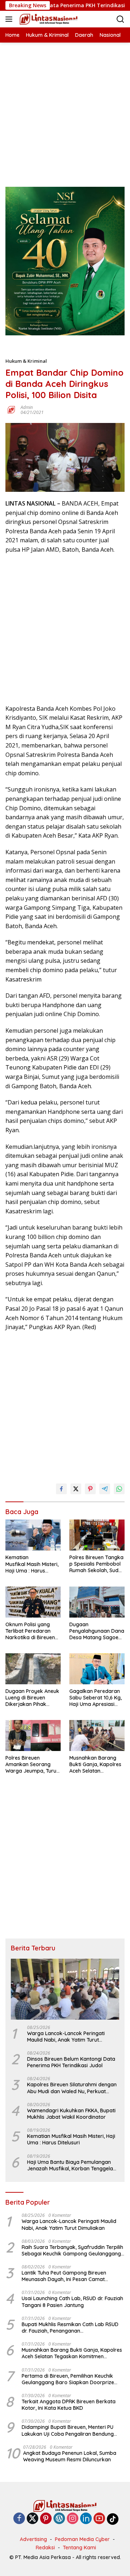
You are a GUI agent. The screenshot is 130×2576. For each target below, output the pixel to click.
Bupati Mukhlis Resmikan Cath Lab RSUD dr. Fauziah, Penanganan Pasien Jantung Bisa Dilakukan (70, 2328)
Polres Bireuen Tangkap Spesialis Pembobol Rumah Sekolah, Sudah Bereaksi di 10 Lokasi (97, 1564)
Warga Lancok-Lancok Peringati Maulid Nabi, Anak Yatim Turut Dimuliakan (66, 2037)
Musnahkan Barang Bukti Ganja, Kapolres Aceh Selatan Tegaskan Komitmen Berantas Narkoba (95, 1765)
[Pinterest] (46, 2519)
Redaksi (45, 2548)
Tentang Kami (79, 2548)
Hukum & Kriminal (26, 361)
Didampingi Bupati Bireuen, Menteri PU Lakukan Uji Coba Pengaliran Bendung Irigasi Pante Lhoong (68, 2430)
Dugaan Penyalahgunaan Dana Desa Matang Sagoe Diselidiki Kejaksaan (97, 1631)
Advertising (33, 2539)
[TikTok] (113, 2519)
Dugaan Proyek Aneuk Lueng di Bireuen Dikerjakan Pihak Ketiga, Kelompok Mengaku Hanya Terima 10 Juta (32, 1698)
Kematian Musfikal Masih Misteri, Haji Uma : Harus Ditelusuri (32, 1564)
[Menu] (10, 19)
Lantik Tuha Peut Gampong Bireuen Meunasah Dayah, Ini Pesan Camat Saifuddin (64, 2276)
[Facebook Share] (61, 1489)
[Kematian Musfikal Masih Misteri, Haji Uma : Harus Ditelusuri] (33, 1535)
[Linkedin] (86, 2519)
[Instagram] (73, 2519)
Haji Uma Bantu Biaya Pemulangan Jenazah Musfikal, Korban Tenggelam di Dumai (72, 2165)
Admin (27, 407)
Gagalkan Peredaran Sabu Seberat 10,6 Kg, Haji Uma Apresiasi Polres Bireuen (96, 1698)
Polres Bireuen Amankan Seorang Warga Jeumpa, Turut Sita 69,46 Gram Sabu (32, 1765)
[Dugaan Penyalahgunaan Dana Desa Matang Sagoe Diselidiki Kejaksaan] (97, 1602)
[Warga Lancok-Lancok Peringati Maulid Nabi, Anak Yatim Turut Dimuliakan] (65, 1989)
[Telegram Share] (105, 1489)
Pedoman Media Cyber (82, 2539)
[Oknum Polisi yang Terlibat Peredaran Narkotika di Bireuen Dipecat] (33, 1602)
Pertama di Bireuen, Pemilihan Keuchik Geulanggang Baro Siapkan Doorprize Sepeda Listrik (68, 2379)
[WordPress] (59, 2519)
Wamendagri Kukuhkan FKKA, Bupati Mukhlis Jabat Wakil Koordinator (71, 2114)
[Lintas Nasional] (48, 19)
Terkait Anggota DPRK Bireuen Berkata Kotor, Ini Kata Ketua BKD (69, 2405)
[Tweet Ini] (76, 1489)
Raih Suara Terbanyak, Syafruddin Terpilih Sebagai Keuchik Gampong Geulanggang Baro (72, 2250)
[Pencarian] (120, 19)
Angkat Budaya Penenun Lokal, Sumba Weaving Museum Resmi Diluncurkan (70, 2456)
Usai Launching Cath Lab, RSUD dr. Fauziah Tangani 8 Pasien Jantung (72, 2302)
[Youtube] (99, 2519)
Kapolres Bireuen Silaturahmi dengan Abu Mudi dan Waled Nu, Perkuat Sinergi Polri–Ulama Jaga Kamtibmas (72, 2088)
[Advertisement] (65, 107)
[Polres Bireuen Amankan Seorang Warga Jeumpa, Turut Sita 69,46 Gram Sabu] (33, 1735)
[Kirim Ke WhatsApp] (119, 1489)
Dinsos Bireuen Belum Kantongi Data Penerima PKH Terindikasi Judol (71, 2062)
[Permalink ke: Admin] (11, 409)
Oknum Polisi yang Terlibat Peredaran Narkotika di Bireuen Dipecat (30, 1631)
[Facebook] (19, 2519)
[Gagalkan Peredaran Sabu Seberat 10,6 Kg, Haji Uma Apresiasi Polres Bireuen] (97, 1669)
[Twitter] (32, 2519)
